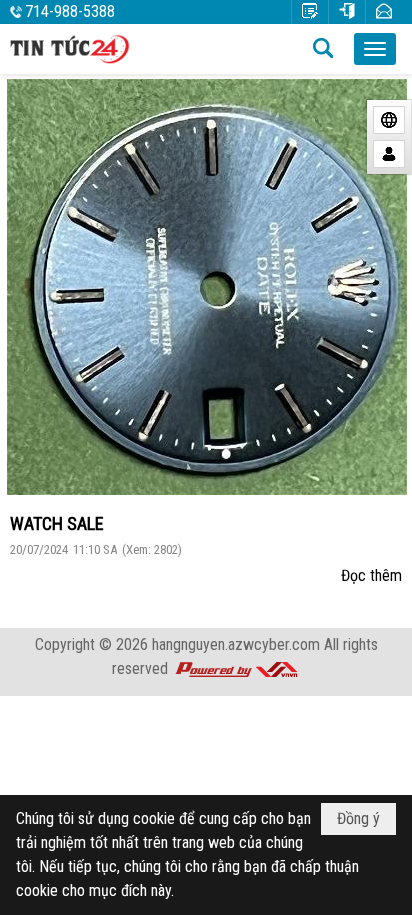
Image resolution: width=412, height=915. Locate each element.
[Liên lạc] (384, 11)
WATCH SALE (57, 523)
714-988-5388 (70, 11)
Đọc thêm (371, 575)
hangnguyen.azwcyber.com (236, 644)
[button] (375, 49)
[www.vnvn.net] (236, 668)
